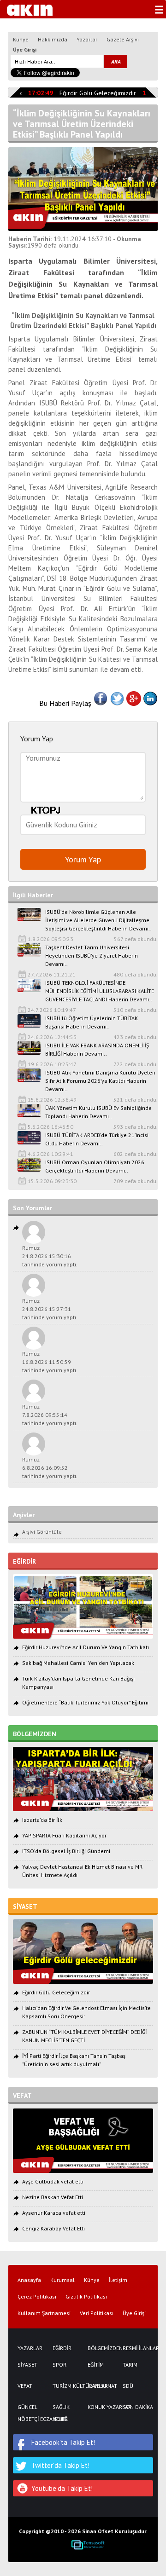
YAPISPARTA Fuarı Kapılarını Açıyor (64, 1835)
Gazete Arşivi (123, 39)
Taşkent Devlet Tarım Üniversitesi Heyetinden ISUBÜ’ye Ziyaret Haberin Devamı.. (92, 956)
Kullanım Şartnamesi (44, 2313)
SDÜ (128, 2386)
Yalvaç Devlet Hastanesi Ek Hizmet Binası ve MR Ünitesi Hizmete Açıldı (82, 1871)
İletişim (118, 2280)
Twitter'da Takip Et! (60, 2465)
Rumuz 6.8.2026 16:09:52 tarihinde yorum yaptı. (50, 1468)
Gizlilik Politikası (86, 2297)
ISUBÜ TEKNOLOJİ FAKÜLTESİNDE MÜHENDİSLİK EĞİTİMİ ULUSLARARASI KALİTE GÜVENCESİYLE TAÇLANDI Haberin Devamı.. (100, 991)
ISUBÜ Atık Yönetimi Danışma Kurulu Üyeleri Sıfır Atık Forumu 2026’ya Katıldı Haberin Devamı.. (100, 1081)
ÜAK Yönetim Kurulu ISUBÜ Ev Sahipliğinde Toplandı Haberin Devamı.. (98, 1112)
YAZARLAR (30, 2348)
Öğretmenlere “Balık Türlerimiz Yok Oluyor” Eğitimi (85, 1702)
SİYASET (27, 2365)
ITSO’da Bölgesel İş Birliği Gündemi (66, 1851)
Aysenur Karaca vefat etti (54, 2213)
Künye (21, 39)
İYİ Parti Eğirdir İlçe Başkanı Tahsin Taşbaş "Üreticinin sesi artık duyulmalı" (74, 2060)
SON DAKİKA (136, 2407)
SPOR (59, 2365)
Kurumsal (62, 2280)
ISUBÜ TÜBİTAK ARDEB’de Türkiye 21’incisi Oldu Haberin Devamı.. (97, 1139)
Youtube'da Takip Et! (62, 2488)
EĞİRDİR (62, 2348)
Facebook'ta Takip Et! (63, 2442)
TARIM (130, 2365)
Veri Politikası (97, 2313)
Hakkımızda (53, 39)
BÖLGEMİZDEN (101, 2348)
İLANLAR (98, 2386)
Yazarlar (87, 39)
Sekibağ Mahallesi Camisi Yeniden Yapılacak (78, 1663)
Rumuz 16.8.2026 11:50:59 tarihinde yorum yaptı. (50, 1362)
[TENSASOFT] (88, 2545)
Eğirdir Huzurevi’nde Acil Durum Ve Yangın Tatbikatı (86, 1647)
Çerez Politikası (37, 2297)
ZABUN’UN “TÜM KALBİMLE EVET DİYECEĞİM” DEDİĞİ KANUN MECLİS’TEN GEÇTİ (84, 2036)
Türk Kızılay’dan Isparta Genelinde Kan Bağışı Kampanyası (78, 1683)
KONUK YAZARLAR (101, 2407)
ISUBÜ (60, 2419)
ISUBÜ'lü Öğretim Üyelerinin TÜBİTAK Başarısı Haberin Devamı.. (92, 1022)
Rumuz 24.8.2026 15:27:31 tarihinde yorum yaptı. (50, 1309)
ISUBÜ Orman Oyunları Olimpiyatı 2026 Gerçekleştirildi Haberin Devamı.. (95, 1166)
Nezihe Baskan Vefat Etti (53, 2197)
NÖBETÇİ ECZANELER (30, 2419)
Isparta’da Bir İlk (42, 1820)
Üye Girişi (25, 49)
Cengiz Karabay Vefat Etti (53, 2228)
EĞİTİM (96, 2365)
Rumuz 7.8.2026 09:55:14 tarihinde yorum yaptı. (50, 1415)
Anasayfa (29, 2280)
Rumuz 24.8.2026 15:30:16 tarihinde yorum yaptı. (50, 1256)
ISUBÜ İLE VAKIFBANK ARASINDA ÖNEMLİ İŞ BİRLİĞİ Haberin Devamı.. (97, 1049)
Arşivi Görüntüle (42, 1532)
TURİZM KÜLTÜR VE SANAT (65, 2386)
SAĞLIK (61, 2407)
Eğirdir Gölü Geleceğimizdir (92, 93)
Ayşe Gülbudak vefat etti (53, 2181)
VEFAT (25, 2386)
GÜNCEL (27, 2407)
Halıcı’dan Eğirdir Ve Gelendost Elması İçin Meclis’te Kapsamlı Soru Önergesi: (86, 2012)
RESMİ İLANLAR (136, 2348)
